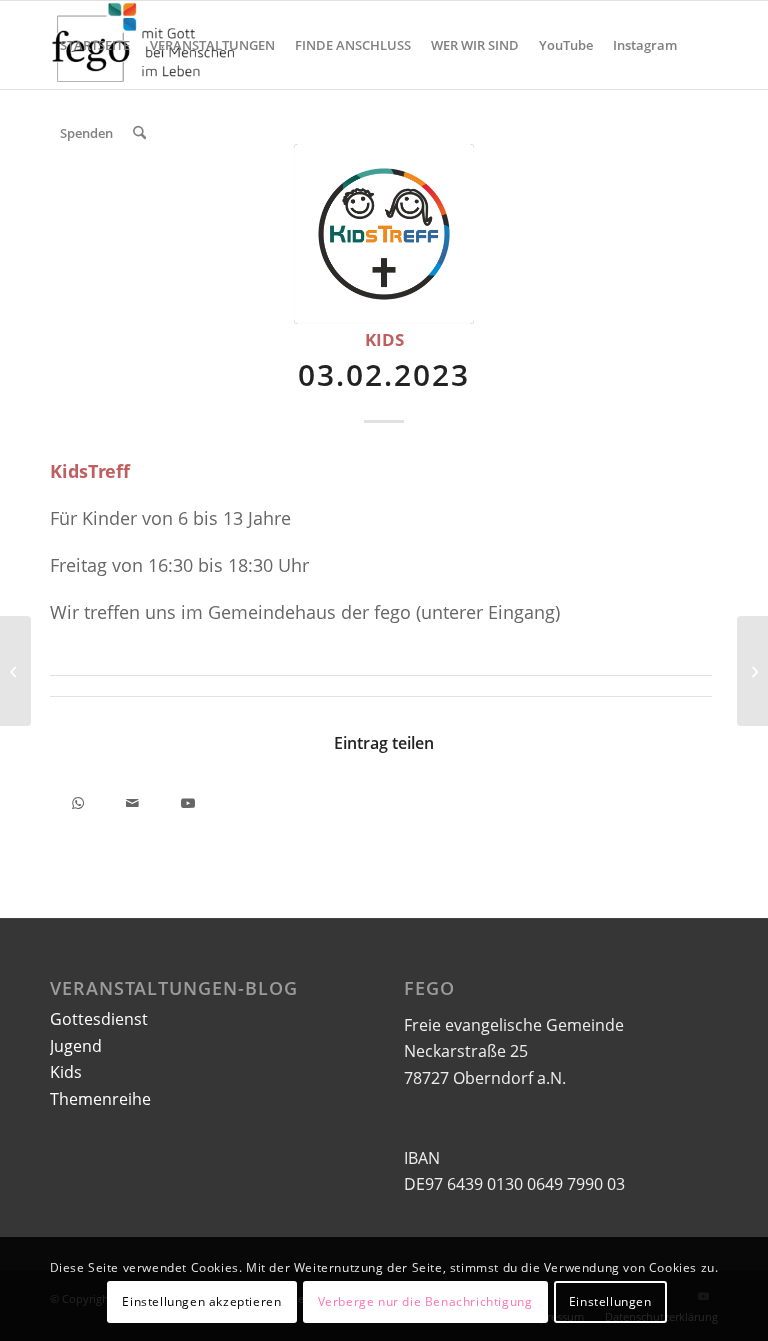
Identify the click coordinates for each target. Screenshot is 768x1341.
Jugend (76, 1046)
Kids (384, 339)
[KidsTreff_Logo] (384, 234)
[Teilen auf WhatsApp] (77, 799)
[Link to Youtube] (187, 799)
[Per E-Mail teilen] (132, 799)
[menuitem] (95, 45)
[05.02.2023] (752, 671)
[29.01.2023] (15, 671)
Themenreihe (100, 1099)
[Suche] (139, 133)
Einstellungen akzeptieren (201, 1301)
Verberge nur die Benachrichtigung (425, 1301)
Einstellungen (610, 1301)
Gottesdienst (99, 1019)
